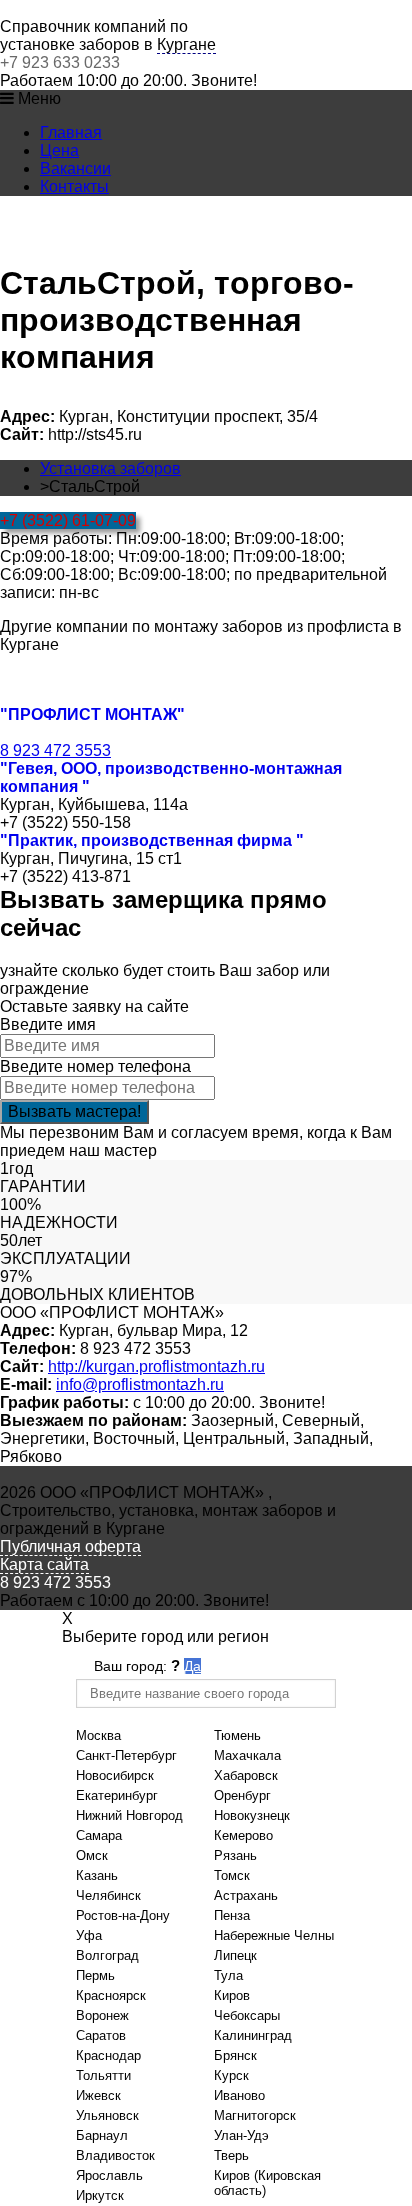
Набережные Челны (274, 1935)
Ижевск (98, 2095)
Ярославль (109, 2175)
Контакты (74, 186)
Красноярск (111, 1995)
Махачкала (247, 1755)
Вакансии (75, 168)
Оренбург (242, 1795)
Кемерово (243, 1835)
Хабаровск (246, 1775)
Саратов (101, 2035)
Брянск (235, 2055)
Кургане (186, 44)
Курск (231, 2075)
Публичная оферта (70, 1546)
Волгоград (107, 1955)
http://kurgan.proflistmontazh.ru (156, 1366)
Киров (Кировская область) (267, 2183)
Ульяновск (107, 2115)
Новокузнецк (252, 1815)
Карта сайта (44, 1564)
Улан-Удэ (241, 2135)
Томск (232, 1875)
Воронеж (102, 2015)
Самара (99, 1835)
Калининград (253, 2035)
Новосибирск (115, 1775)
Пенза (232, 1915)
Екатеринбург (117, 1795)
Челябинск (108, 1895)
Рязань (235, 1855)
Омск (92, 1855)
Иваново (239, 2095)
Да (192, 1666)
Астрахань (246, 1895)
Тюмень (237, 1735)
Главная (71, 132)
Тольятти (103, 2075)
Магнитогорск (255, 2115)
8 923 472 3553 (55, 750)
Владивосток (115, 2155)
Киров (232, 1995)
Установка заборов (110, 468)
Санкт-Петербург (126, 1755)
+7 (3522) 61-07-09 (68, 520)
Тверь (231, 2155)
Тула (228, 1975)
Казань (97, 1875)
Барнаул (102, 2135)
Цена (59, 150)
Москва (98, 1735)
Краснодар (108, 2055)
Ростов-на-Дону (123, 1915)
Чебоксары (247, 2015)
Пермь (95, 1975)
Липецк (235, 1955)
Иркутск (100, 2195)
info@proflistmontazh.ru (140, 1384)
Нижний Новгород (129, 1815)
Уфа (89, 1935)
